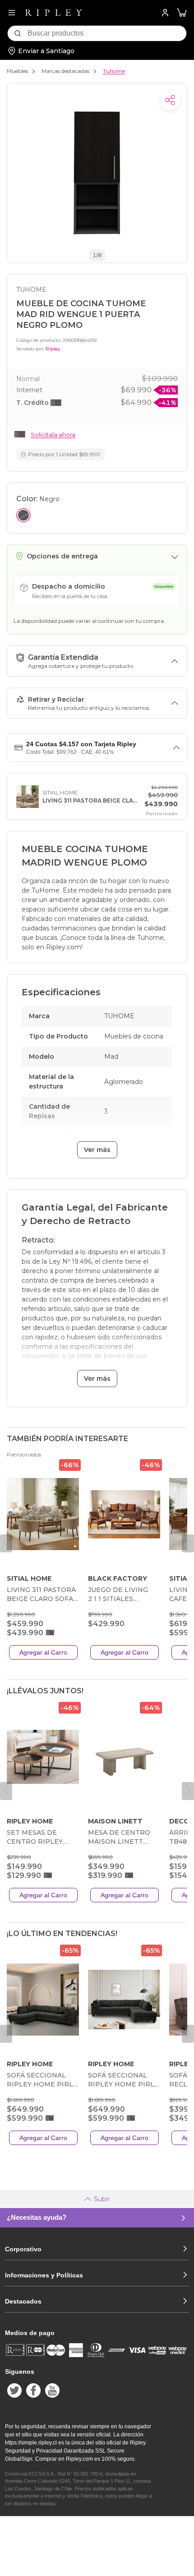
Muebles (17, 71)
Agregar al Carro (43, 1652)
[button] (182, 13)
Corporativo (23, 2249)
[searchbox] (107, 33)
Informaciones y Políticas (44, 2275)
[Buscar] (18, 33)
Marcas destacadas (65, 71)
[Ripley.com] (54, 13)
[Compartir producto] (170, 100)
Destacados (23, 2301)
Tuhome (114, 71)
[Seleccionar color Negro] (23, 515)
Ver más (97, 1150)
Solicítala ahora (53, 435)
